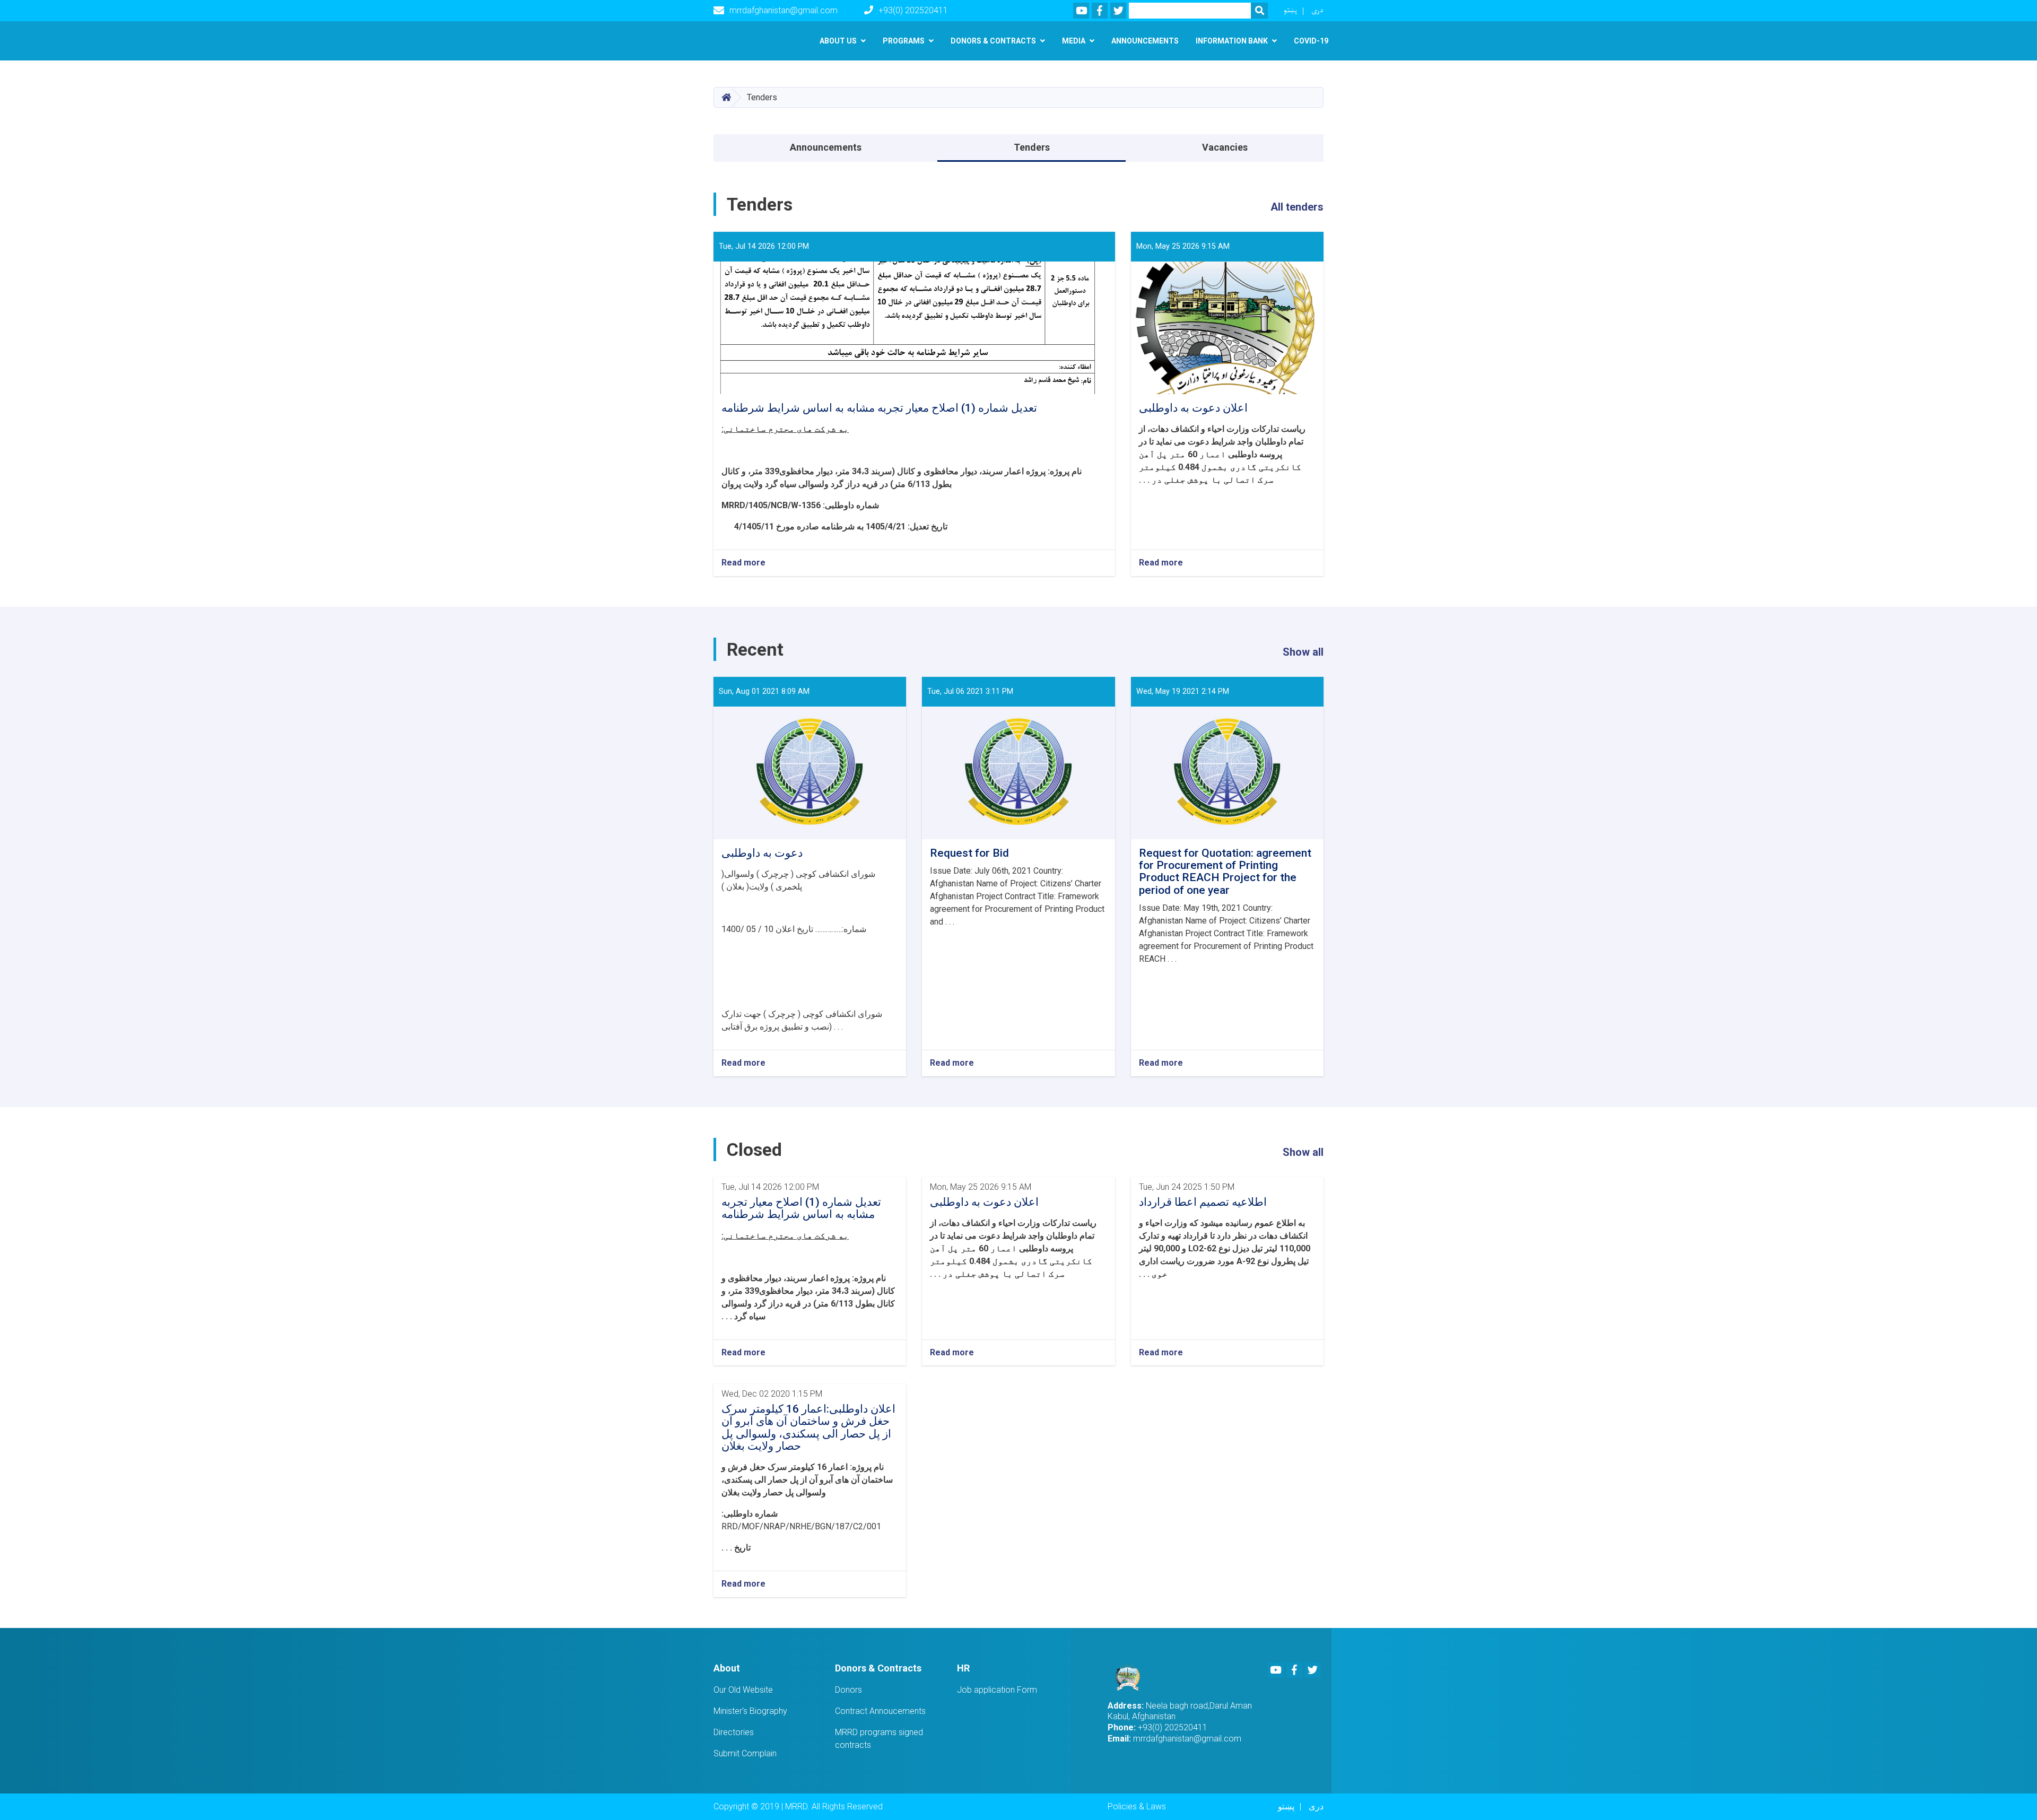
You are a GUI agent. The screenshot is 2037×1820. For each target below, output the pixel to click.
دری (1317, 10)
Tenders (1032, 147)
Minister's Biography (750, 1711)
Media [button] (1074, 41)
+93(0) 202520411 (913, 10)
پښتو (1290, 10)
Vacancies (1225, 147)
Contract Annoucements (880, 1711)
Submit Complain (745, 1753)
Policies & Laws (1137, 1806)
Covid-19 (1311, 41)
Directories (734, 1732)
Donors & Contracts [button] (993, 41)
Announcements (1145, 41)
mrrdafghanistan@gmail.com (784, 10)
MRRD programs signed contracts (879, 1739)
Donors (848, 1690)
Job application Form (997, 1690)
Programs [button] (904, 41)
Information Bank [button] (1232, 41)
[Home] (1131, 1677)
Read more (743, 563)
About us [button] (838, 41)
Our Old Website (743, 1690)
